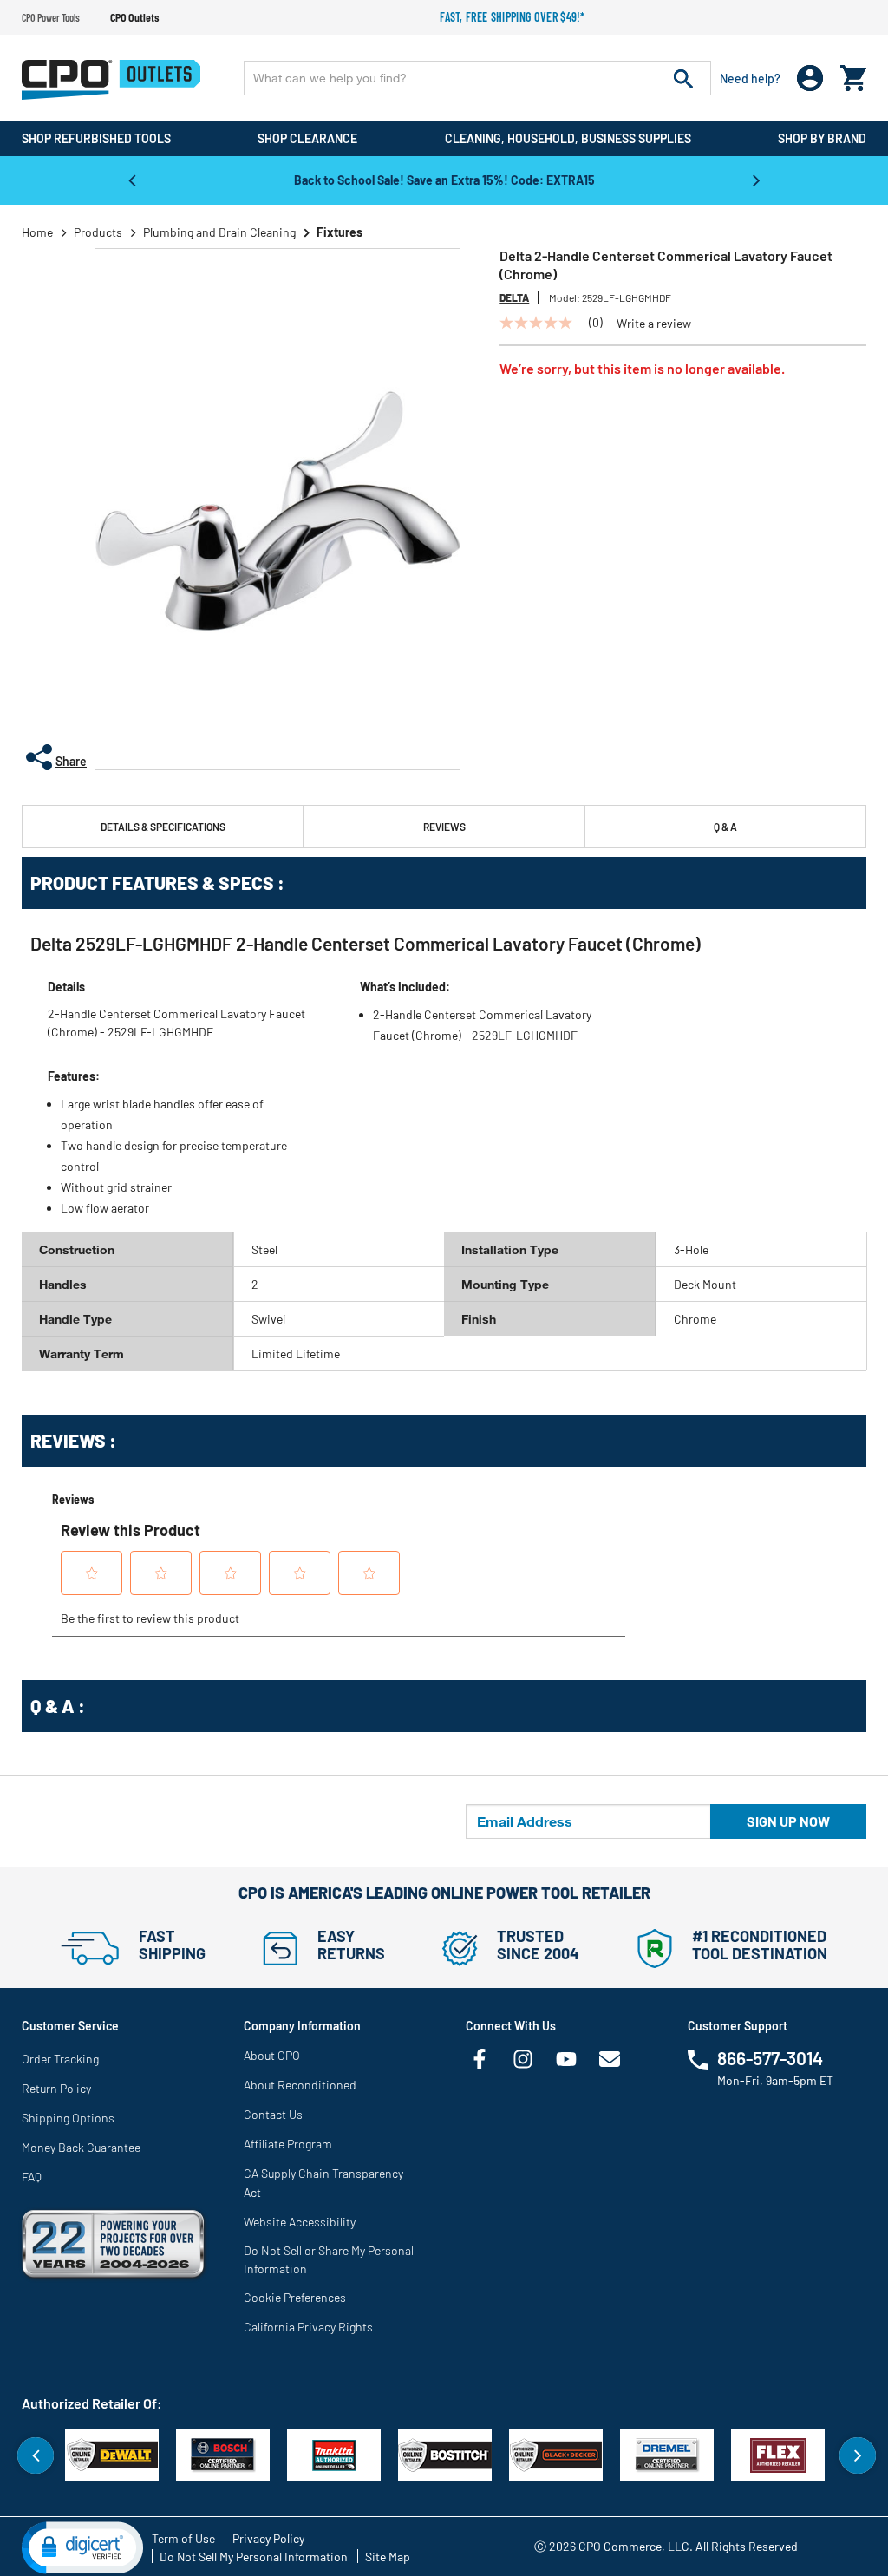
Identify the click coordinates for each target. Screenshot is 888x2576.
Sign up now (788, 1821)
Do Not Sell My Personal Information (254, 2556)
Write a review (654, 324)
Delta (514, 297)
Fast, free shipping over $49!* (513, 17)
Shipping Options (68, 2118)
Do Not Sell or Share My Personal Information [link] (329, 2259)
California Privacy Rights (308, 2327)
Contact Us (273, 2114)
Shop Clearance (307, 138)
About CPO (272, 2055)
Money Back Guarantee (81, 2147)
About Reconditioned (300, 2085)
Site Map (388, 2556)
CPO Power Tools (51, 17)
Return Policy (56, 2088)
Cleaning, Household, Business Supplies (568, 138)
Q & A (725, 827)
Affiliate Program (288, 2144)
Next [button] (756, 180)
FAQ (32, 2177)
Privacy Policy (268, 2538)
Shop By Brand (822, 138)
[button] (82, 2547)
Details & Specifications (163, 827)
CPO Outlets (134, 17)
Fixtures (340, 232)
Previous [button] (132, 180)
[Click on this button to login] (810, 78)
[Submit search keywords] (683, 78)
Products (98, 232)
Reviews (444, 827)
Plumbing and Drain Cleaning (219, 232)
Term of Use (183, 2538)
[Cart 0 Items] (853, 74)
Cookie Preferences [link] (295, 2297)
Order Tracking (60, 2059)
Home (37, 232)
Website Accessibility (300, 2222)
